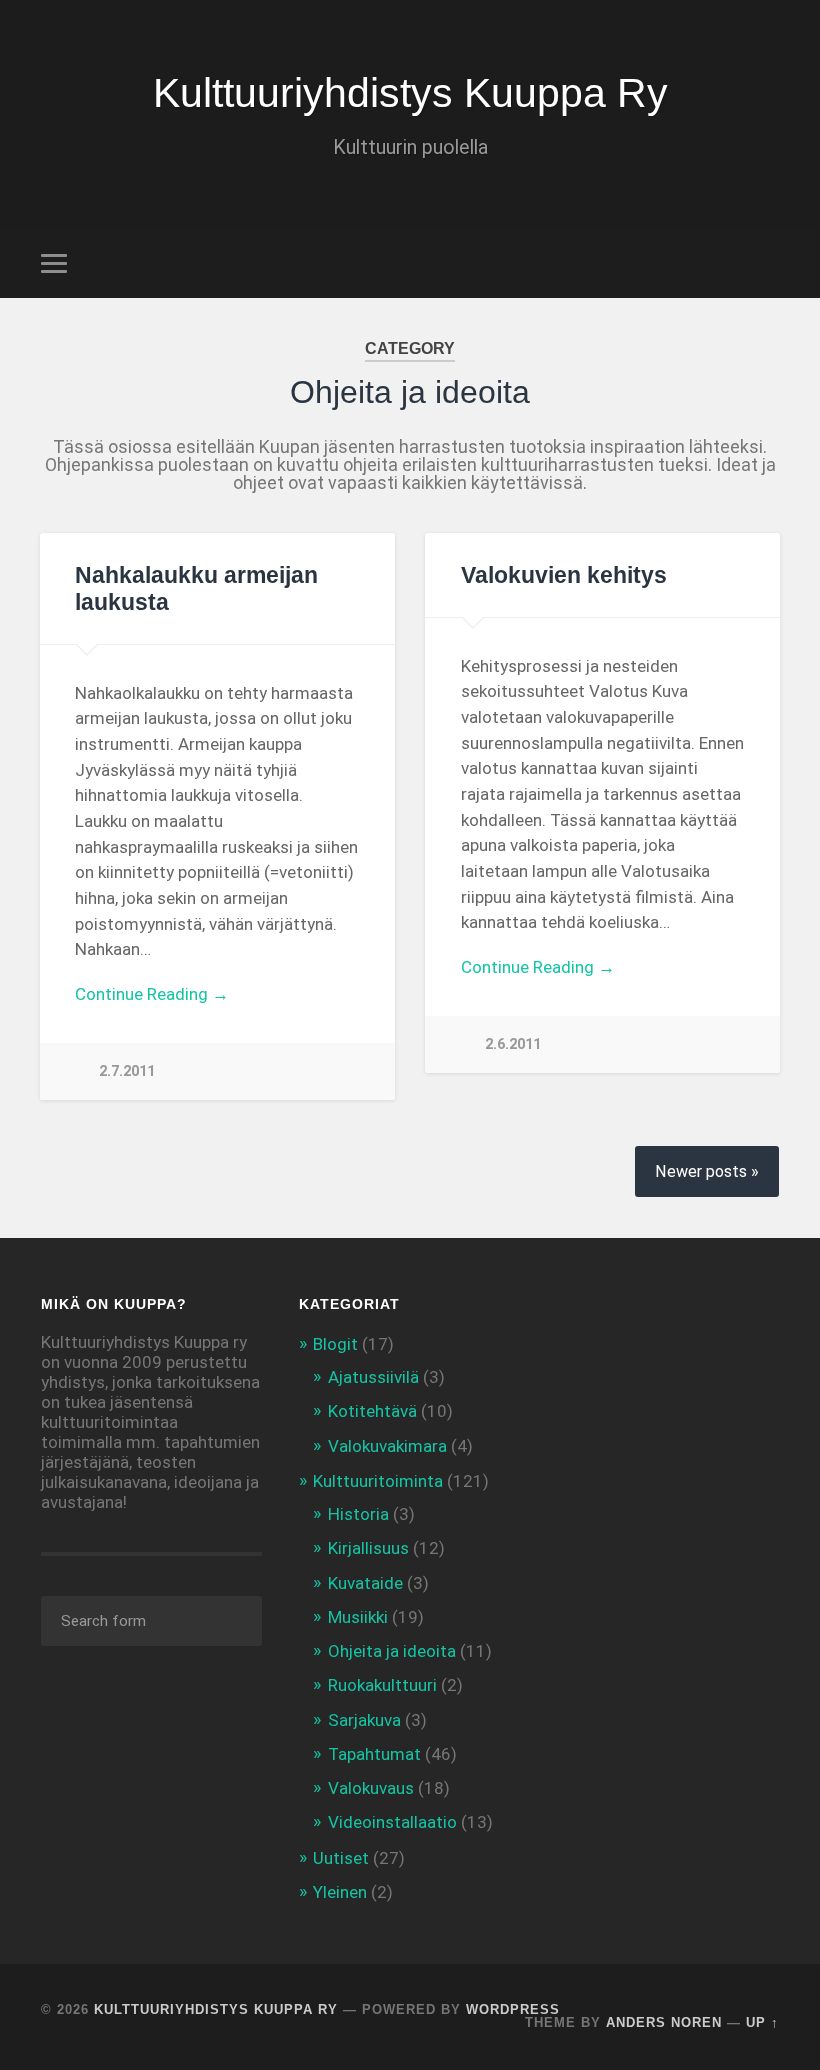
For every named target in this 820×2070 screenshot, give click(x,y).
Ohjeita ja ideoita (392, 1651)
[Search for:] (151, 1621)
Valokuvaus (371, 1788)
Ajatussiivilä (373, 1377)
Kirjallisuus (368, 1548)
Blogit (335, 1344)
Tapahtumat (374, 1754)
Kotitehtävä (372, 1411)
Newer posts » (707, 1171)
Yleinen (340, 1892)
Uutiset (341, 1858)
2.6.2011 (513, 1044)
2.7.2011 (127, 1071)
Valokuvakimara (387, 1446)
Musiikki (358, 1617)
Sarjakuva (364, 1720)
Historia (358, 1514)
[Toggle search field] (767, 263)
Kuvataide (365, 1583)
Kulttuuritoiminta (378, 1481)
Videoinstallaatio (392, 1822)
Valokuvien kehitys (564, 575)
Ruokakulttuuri (382, 1685)
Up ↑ (762, 2022)
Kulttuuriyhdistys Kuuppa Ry (410, 93)
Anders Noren (664, 2022)
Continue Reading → (152, 994)
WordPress (513, 2009)
